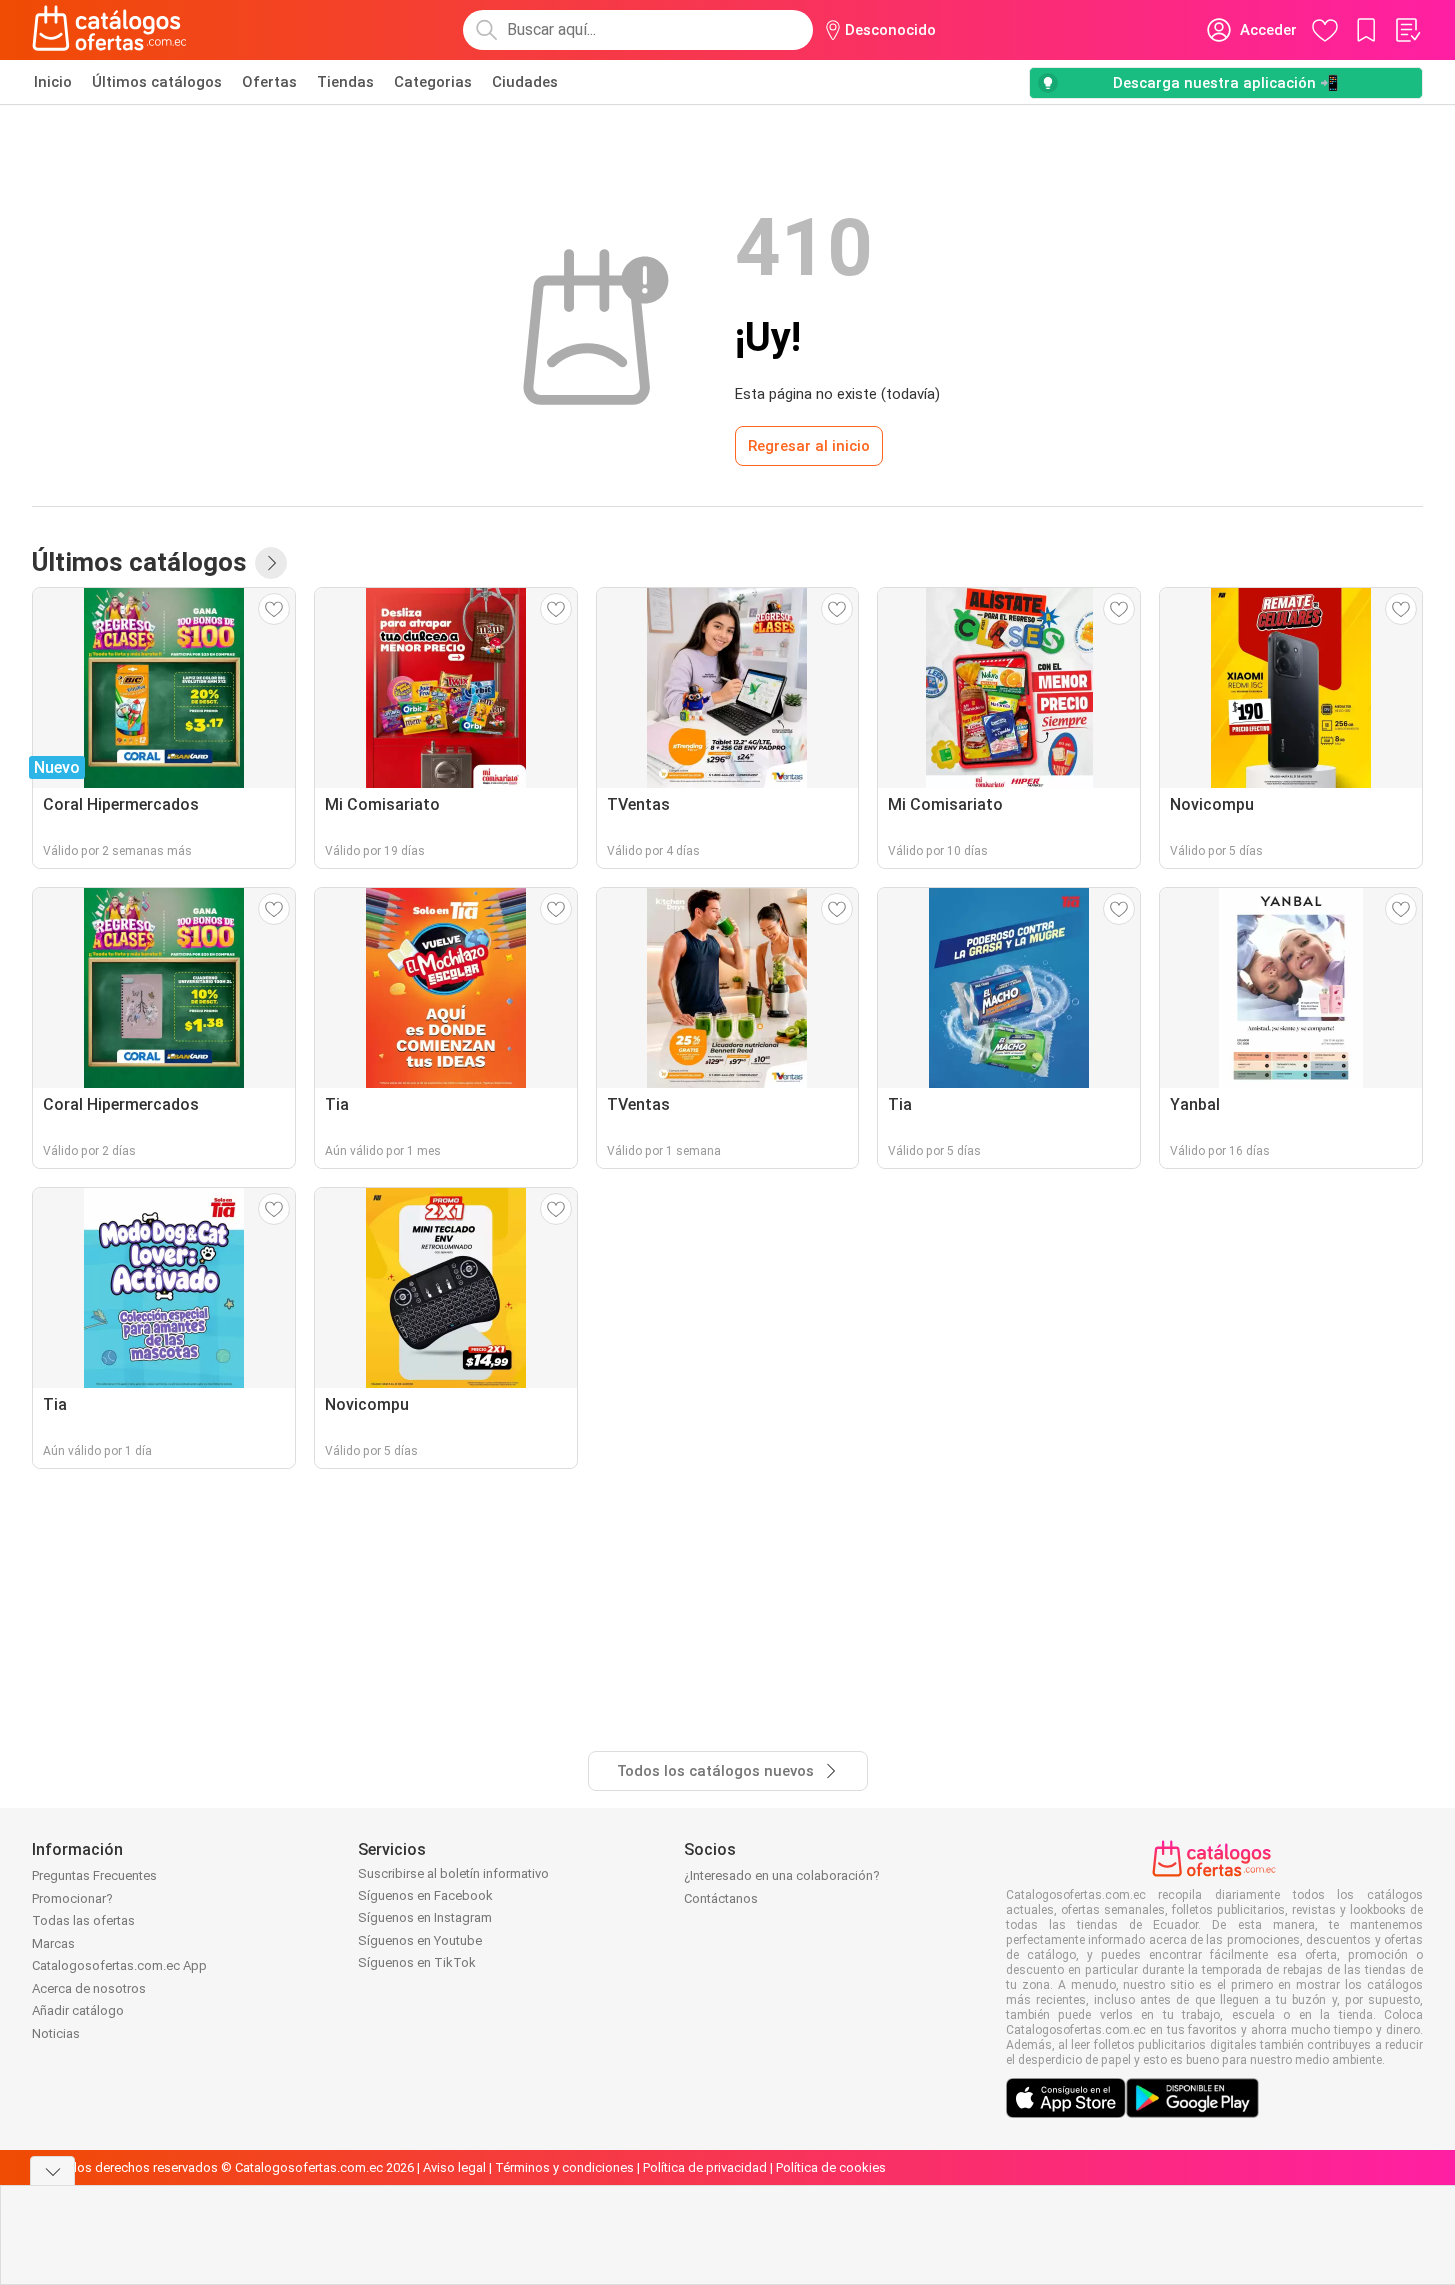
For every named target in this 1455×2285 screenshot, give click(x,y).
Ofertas (269, 82)
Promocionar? (72, 1898)
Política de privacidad (705, 2167)
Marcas (53, 1943)
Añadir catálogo (78, 2010)
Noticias (56, 2033)
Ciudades (525, 82)
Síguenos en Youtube (420, 1940)
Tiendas (345, 82)
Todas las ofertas (83, 1920)
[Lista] (1407, 30)
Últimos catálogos (157, 82)
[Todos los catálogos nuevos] (271, 563)
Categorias (433, 82)
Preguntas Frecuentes (94, 1875)
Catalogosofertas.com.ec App (119, 1965)
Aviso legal (454, 2167)
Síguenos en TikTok (417, 1962)
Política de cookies (831, 2167)
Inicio (53, 82)
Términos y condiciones (564, 2167)
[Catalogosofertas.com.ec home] (110, 30)
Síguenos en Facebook (425, 1895)
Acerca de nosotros (89, 1988)
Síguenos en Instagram (425, 1917)
